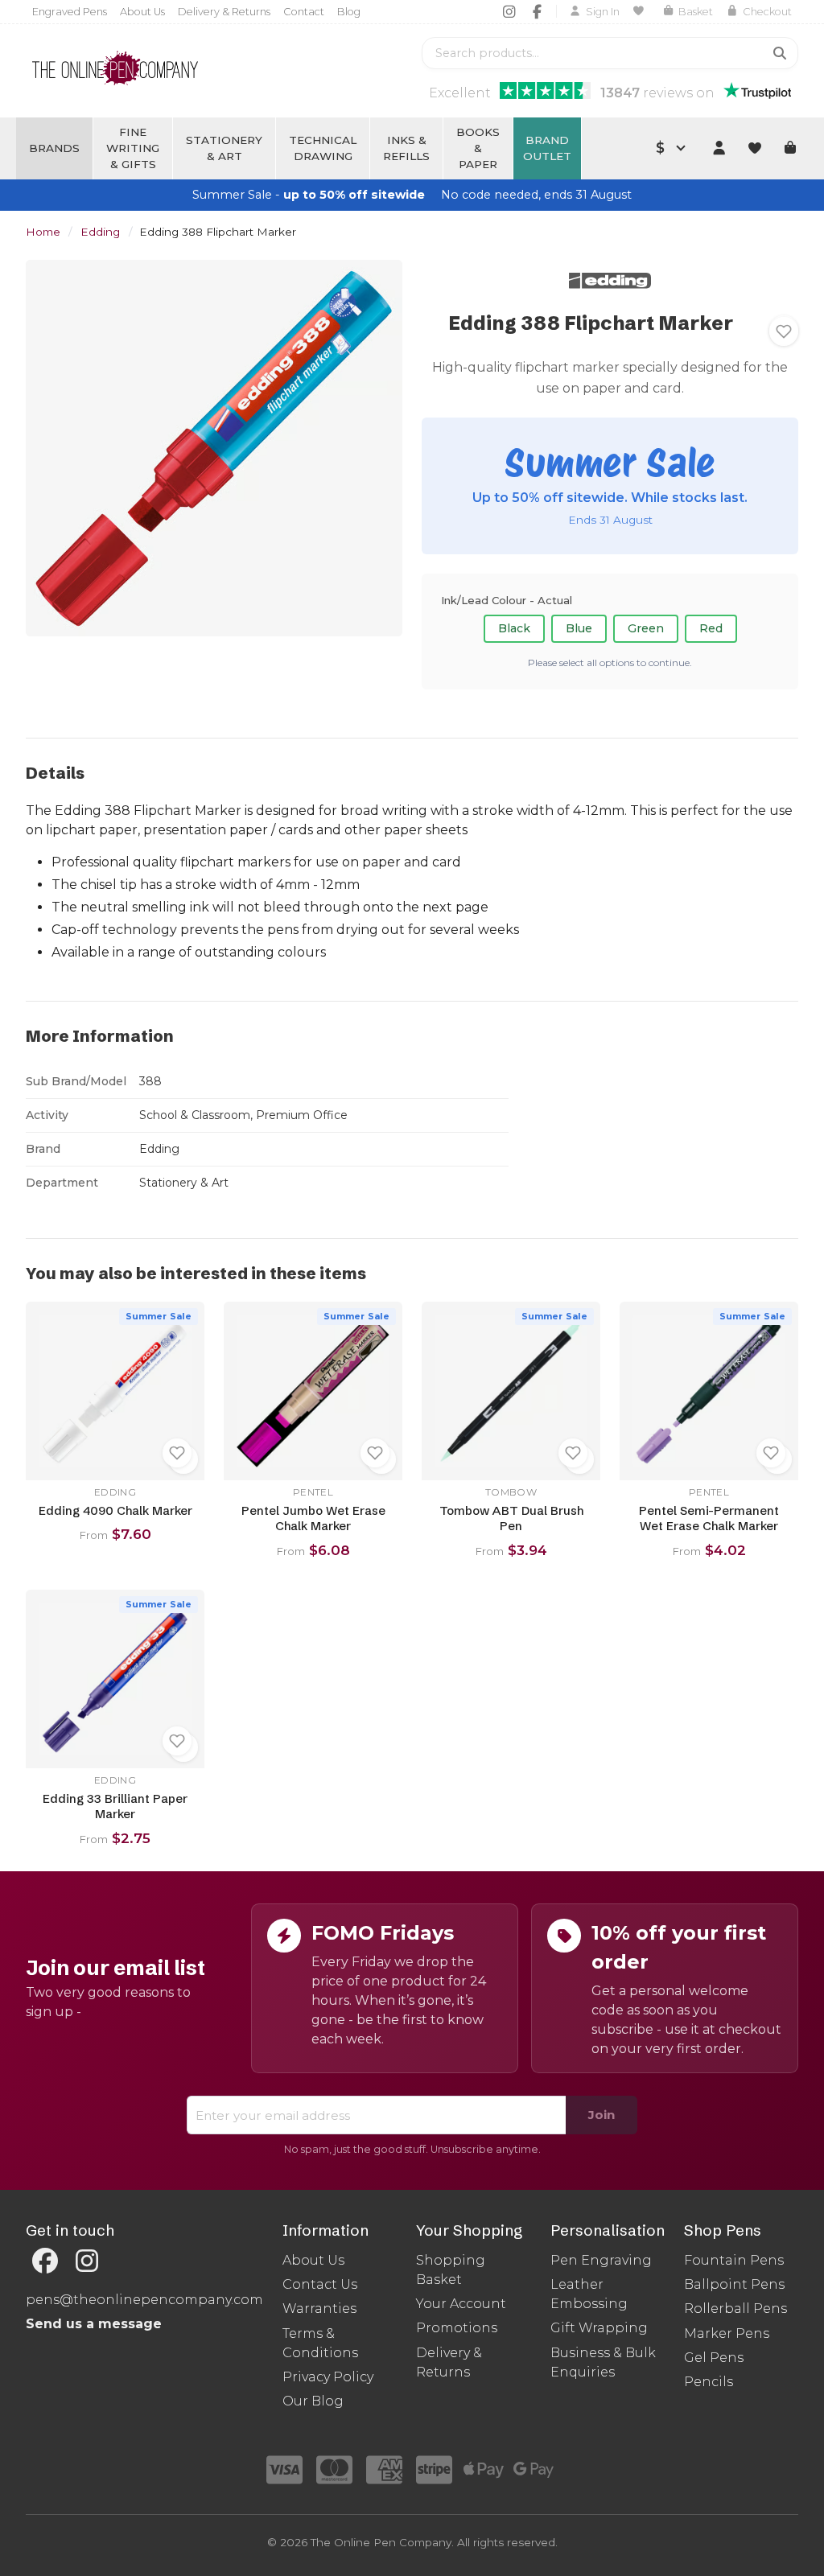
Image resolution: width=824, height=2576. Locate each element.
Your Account (461, 2304)
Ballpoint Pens (734, 2284)
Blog (349, 12)
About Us (142, 12)
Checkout (767, 12)
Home (43, 232)
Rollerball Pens (735, 2309)
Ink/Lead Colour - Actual (507, 600)
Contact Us (320, 2284)
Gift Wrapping (599, 2328)
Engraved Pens (70, 12)
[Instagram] (509, 11)
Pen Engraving (601, 2260)
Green (646, 628)
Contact (304, 12)
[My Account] (719, 148)
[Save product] (784, 331)
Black (514, 628)
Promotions (457, 2328)
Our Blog (313, 2401)
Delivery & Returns (224, 12)
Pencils (709, 2382)
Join (602, 2115)
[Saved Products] (641, 11)
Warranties (319, 2309)
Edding (100, 232)
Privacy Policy (328, 2377)
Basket (696, 12)
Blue (579, 628)
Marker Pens (727, 2333)
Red (711, 628)
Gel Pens (714, 2358)
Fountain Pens (734, 2260)
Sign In (603, 12)
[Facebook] (537, 11)
